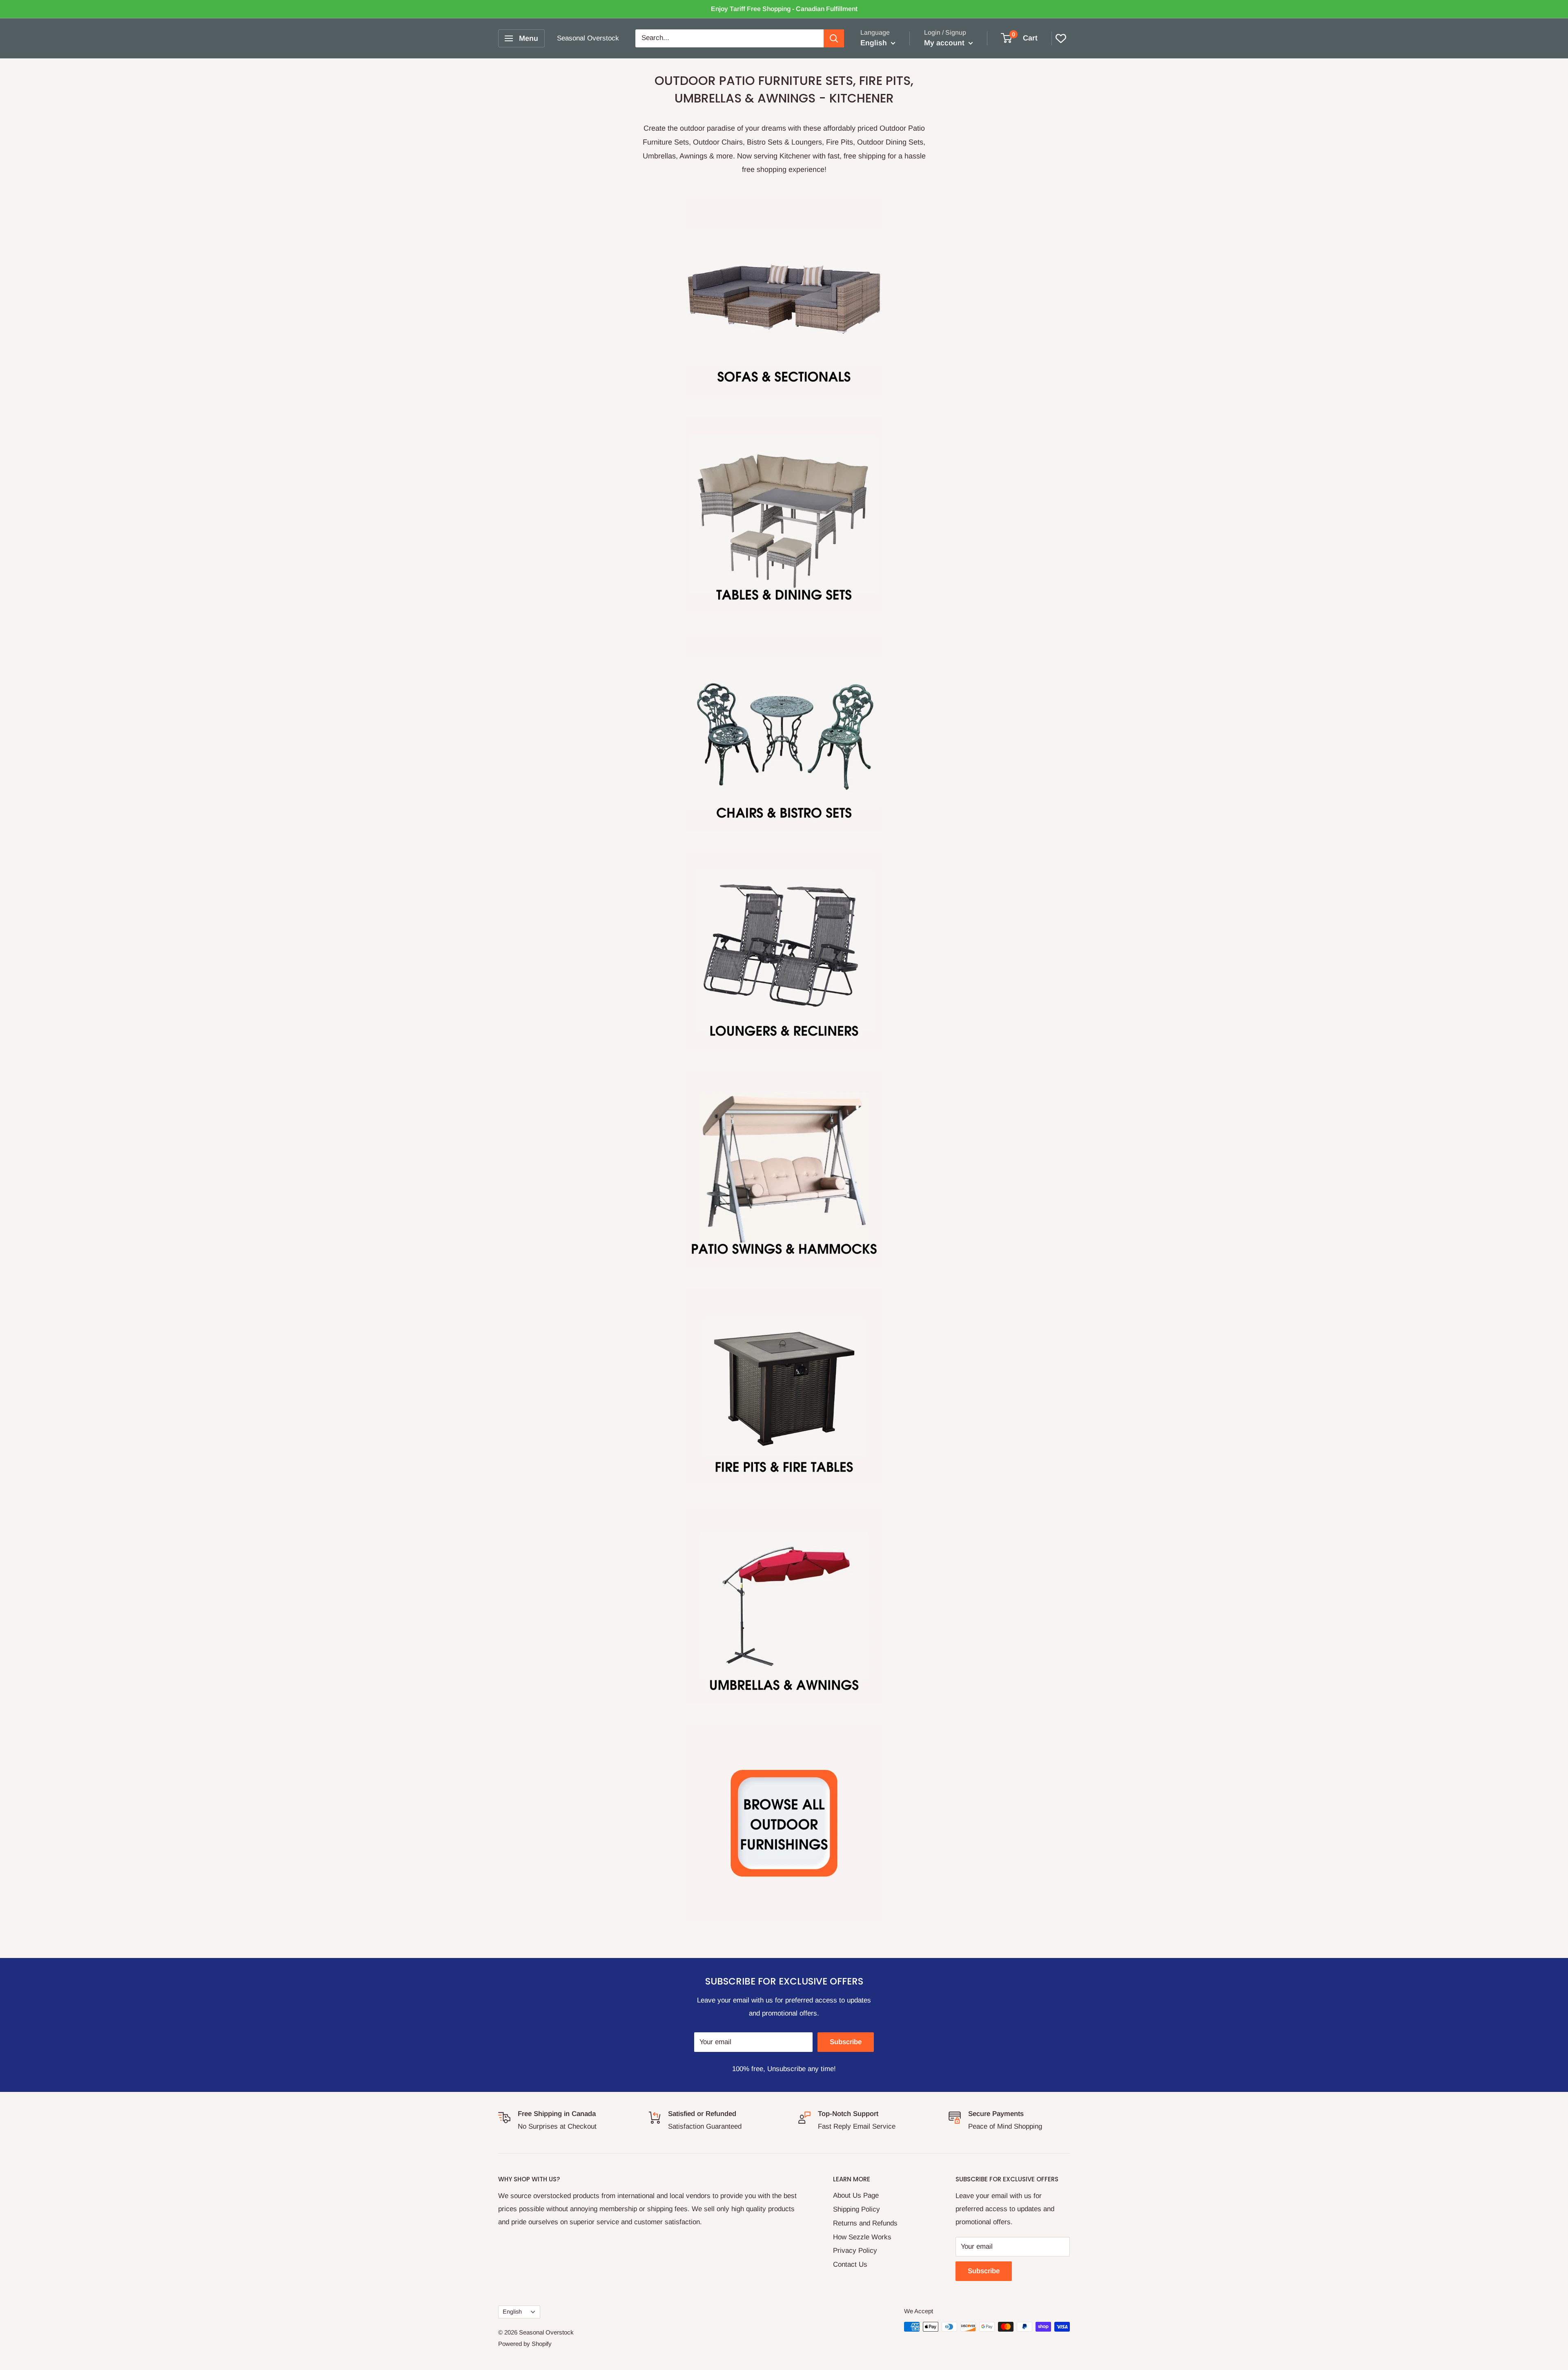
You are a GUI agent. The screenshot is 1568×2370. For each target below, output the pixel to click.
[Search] (834, 38)
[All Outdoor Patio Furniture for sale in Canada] (784, 1823)
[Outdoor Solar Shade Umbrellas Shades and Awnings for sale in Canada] (784, 1605)
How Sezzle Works (862, 2237)
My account (945, 43)
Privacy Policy (855, 2251)
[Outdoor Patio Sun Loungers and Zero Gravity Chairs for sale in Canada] (784, 951)
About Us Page (856, 2195)
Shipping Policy (856, 2209)
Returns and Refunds (865, 2223)
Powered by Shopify (525, 2344)
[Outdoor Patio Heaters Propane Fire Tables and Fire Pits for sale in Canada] (784, 1387)
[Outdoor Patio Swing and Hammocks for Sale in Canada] (784, 1169)
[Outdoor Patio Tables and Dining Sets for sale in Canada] (784, 515)
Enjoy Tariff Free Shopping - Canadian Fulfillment (784, 9)
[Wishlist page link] (1061, 38)
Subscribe (846, 2042)
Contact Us (850, 2264)
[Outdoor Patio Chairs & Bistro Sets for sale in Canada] (784, 733)
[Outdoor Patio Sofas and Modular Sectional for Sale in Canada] (784, 297)
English (512, 2312)
